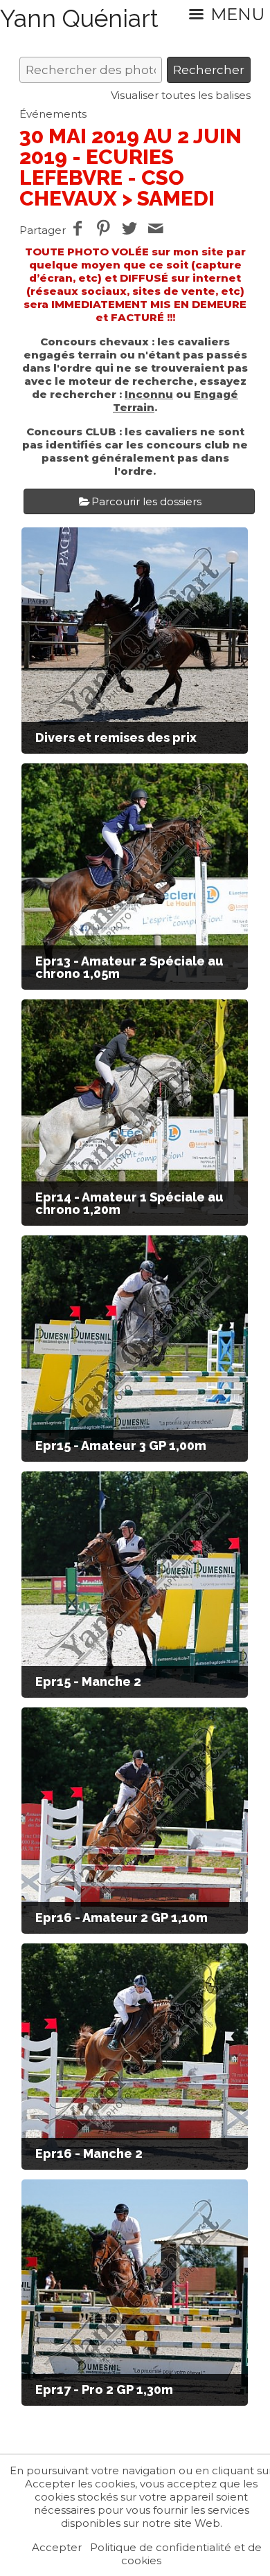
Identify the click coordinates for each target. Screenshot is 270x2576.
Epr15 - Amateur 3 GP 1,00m (121, 1445)
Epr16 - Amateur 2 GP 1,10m (121, 1917)
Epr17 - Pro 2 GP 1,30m (104, 2389)
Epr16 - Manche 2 (89, 2153)
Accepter (57, 2547)
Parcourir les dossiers (146, 501)
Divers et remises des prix (116, 737)
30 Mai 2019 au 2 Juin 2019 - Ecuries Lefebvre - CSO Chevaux (130, 167)
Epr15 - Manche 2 (88, 1681)
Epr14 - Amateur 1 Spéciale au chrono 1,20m (129, 1203)
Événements (53, 114)
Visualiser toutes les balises (181, 95)
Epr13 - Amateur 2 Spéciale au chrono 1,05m (129, 967)
